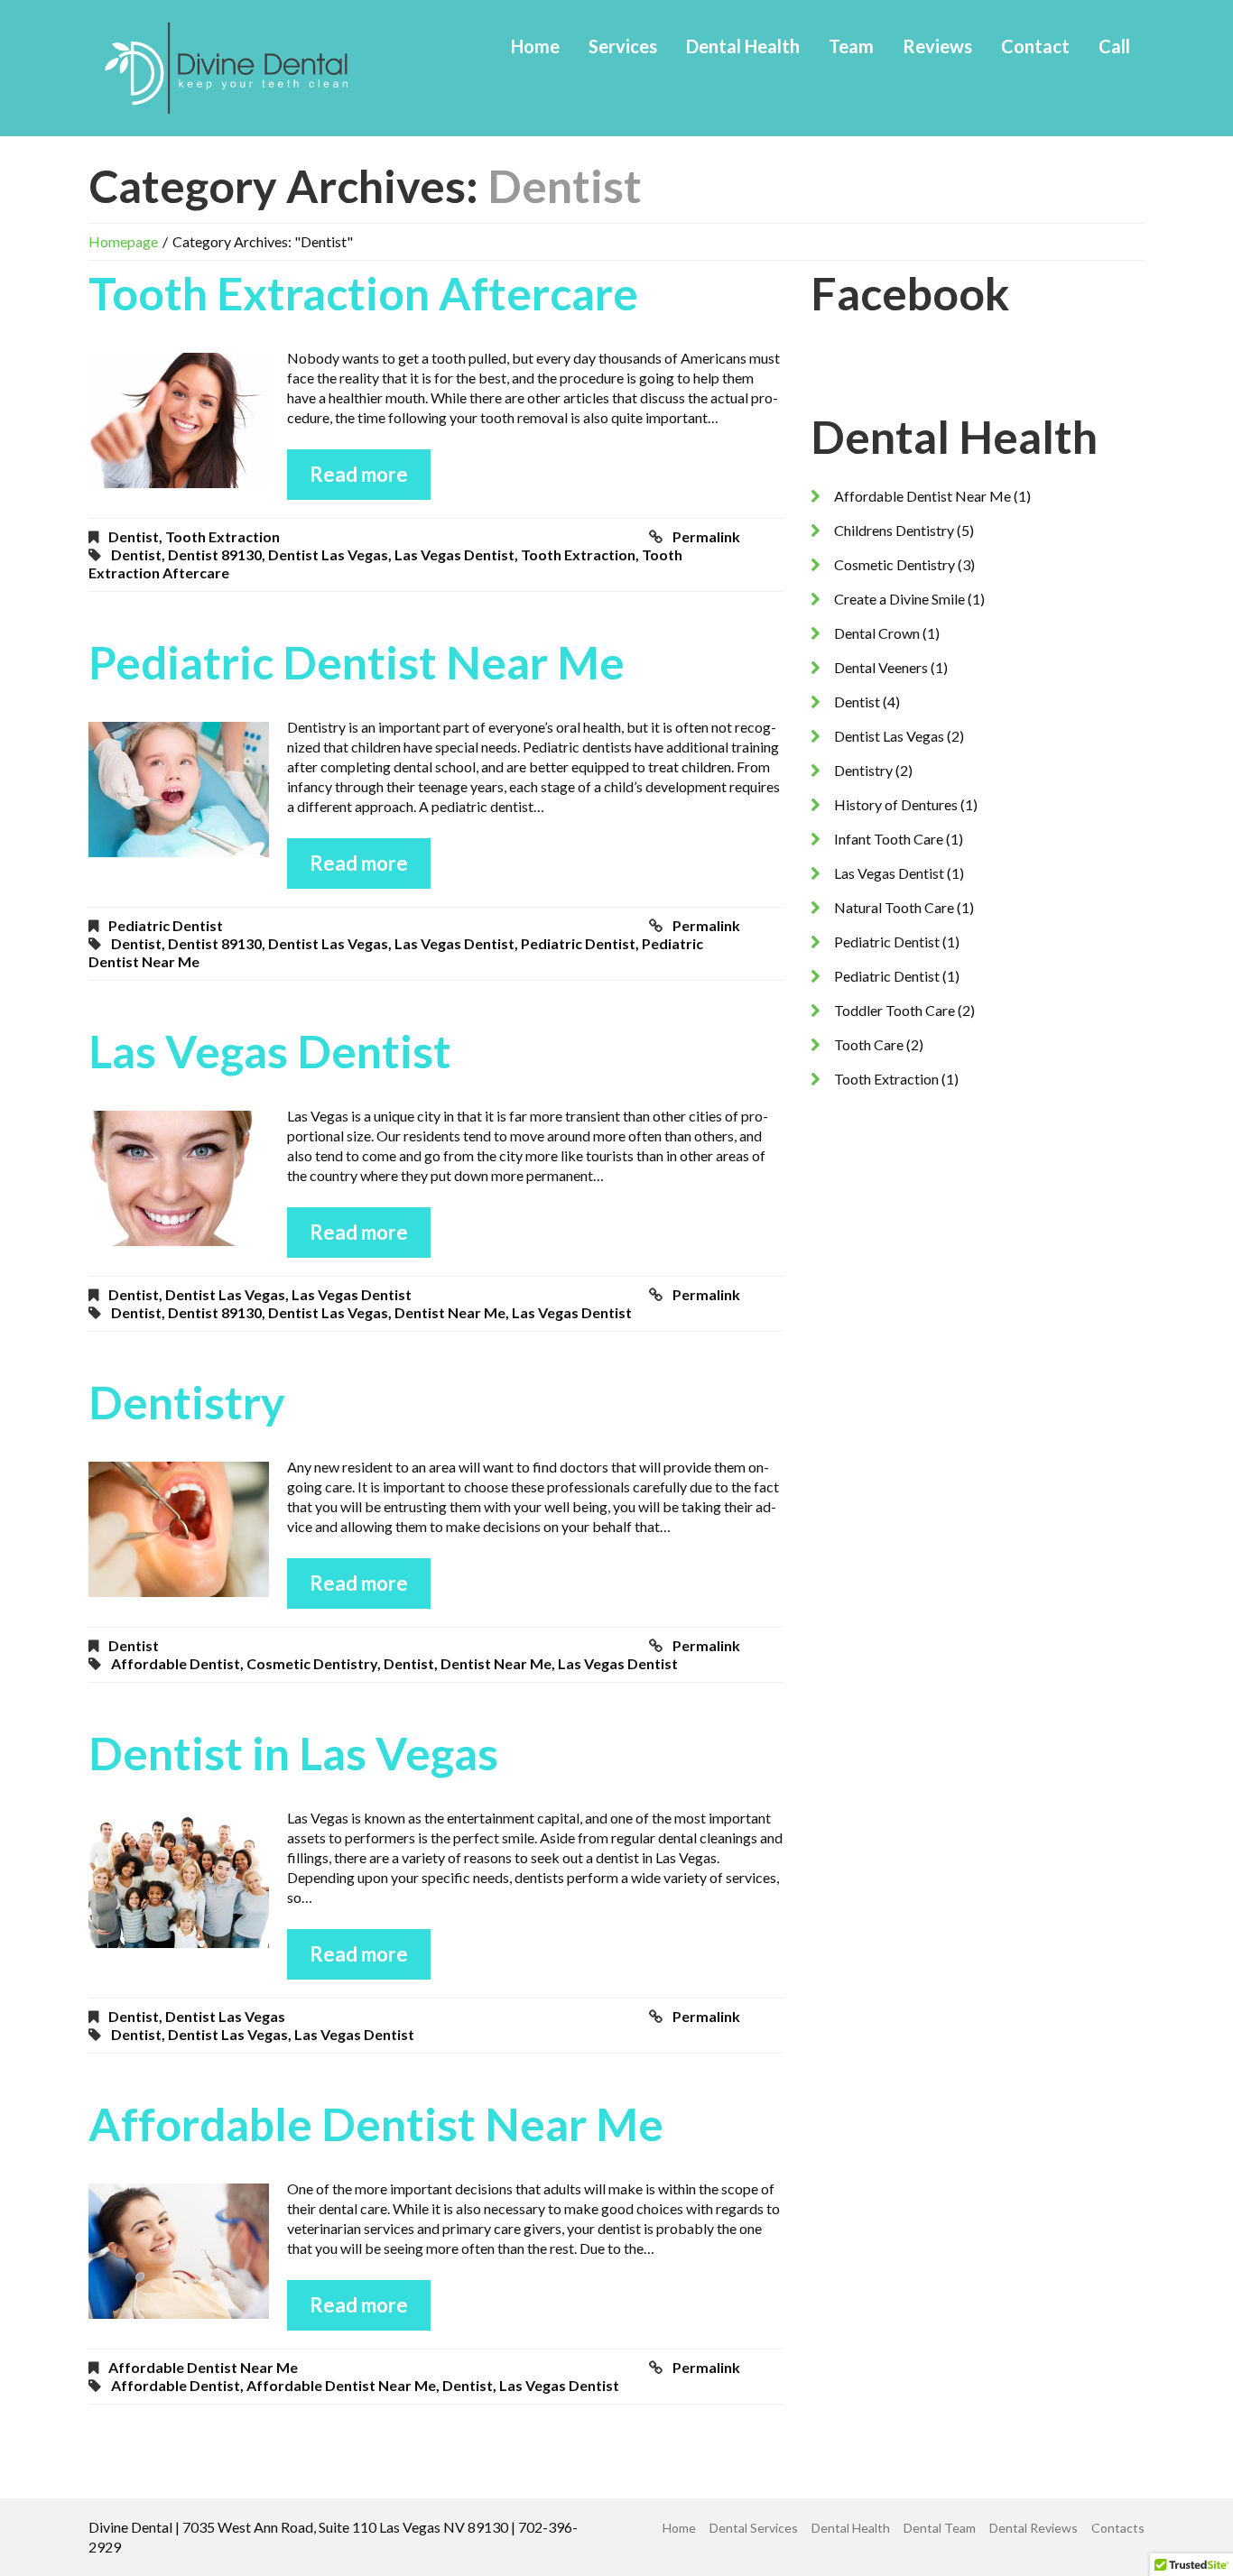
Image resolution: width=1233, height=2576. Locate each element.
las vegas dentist (454, 554)
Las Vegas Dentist (270, 1051)
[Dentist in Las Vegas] (179, 1880)
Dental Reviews (1034, 2528)
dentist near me (450, 1312)
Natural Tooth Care (894, 907)
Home (535, 46)
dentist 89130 (215, 554)
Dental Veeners (881, 667)
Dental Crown (877, 633)
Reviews (937, 46)
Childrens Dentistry (894, 530)
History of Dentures (896, 804)
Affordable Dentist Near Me (376, 2124)
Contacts (1118, 2528)
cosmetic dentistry (312, 1663)
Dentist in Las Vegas (293, 1753)
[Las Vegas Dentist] (179, 1178)
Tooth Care (869, 1044)
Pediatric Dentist (166, 925)
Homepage (123, 241)
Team (851, 46)
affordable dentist (176, 1663)
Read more (359, 474)
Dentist (134, 536)
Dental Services (754, 2528)
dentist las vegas (328, 554)
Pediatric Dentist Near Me (357, 662)
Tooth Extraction (222, 536)
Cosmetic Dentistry (895, 564)
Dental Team (940, 2528)
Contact (1035, 46)
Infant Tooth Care (889, 839)
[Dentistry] (179, 1529)
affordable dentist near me (341, 2385)
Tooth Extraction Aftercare (363, 293)
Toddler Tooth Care (895, 1010)
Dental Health (743, 46)
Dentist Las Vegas (225, 1294)
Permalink (706, 536)
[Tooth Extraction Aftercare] (179, 420)
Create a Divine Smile (899, 599)
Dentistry (187, 1402)
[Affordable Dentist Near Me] (179, 2251)
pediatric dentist (578, 943)
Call (1114, 46)
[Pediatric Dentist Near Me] (179, 789)
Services (623, 46)
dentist (136, 554)
